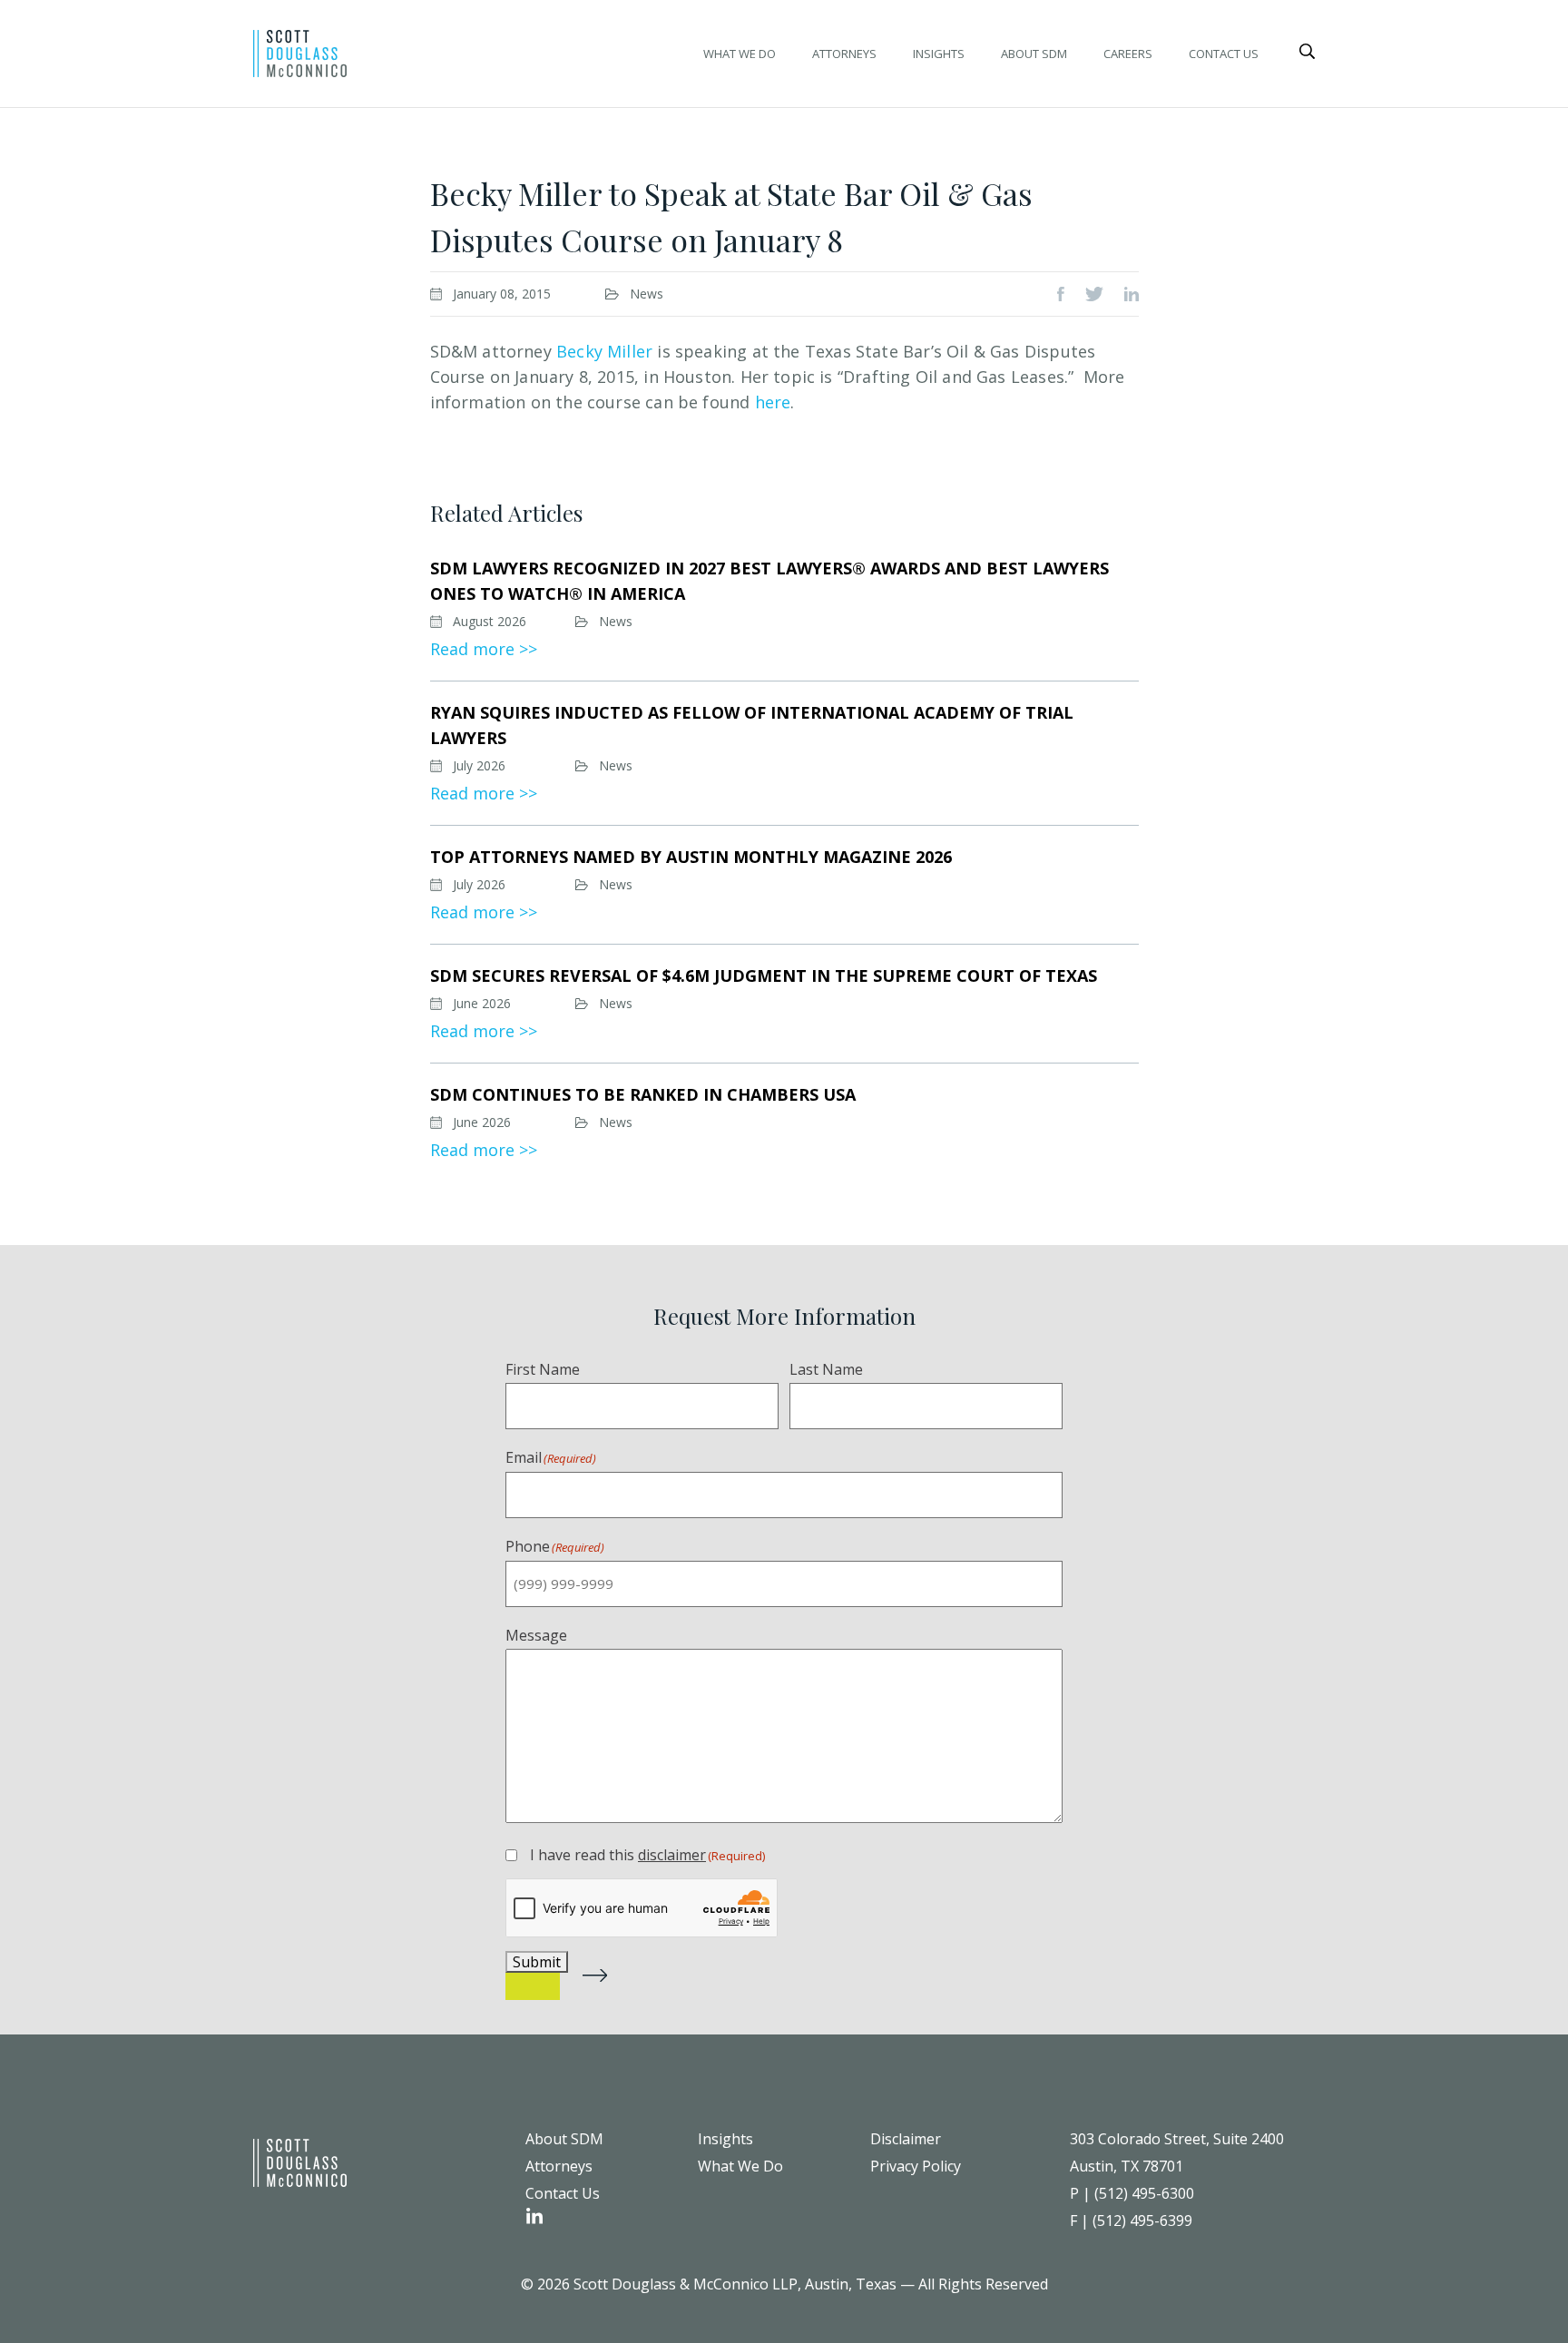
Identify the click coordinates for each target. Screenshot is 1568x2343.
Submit (537, 1962)
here (773, 402)
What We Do (740, 54)
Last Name (826, 1369)
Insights (939, 54)
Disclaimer (906, 2139)
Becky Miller (604, 351)
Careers (1128, 54)
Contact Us (1224, 54)
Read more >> (484, 649)
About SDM (1034, 54)
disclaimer (672, 1855)
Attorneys (844, 54)
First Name (543, 1369)
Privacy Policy (916, 2166)
